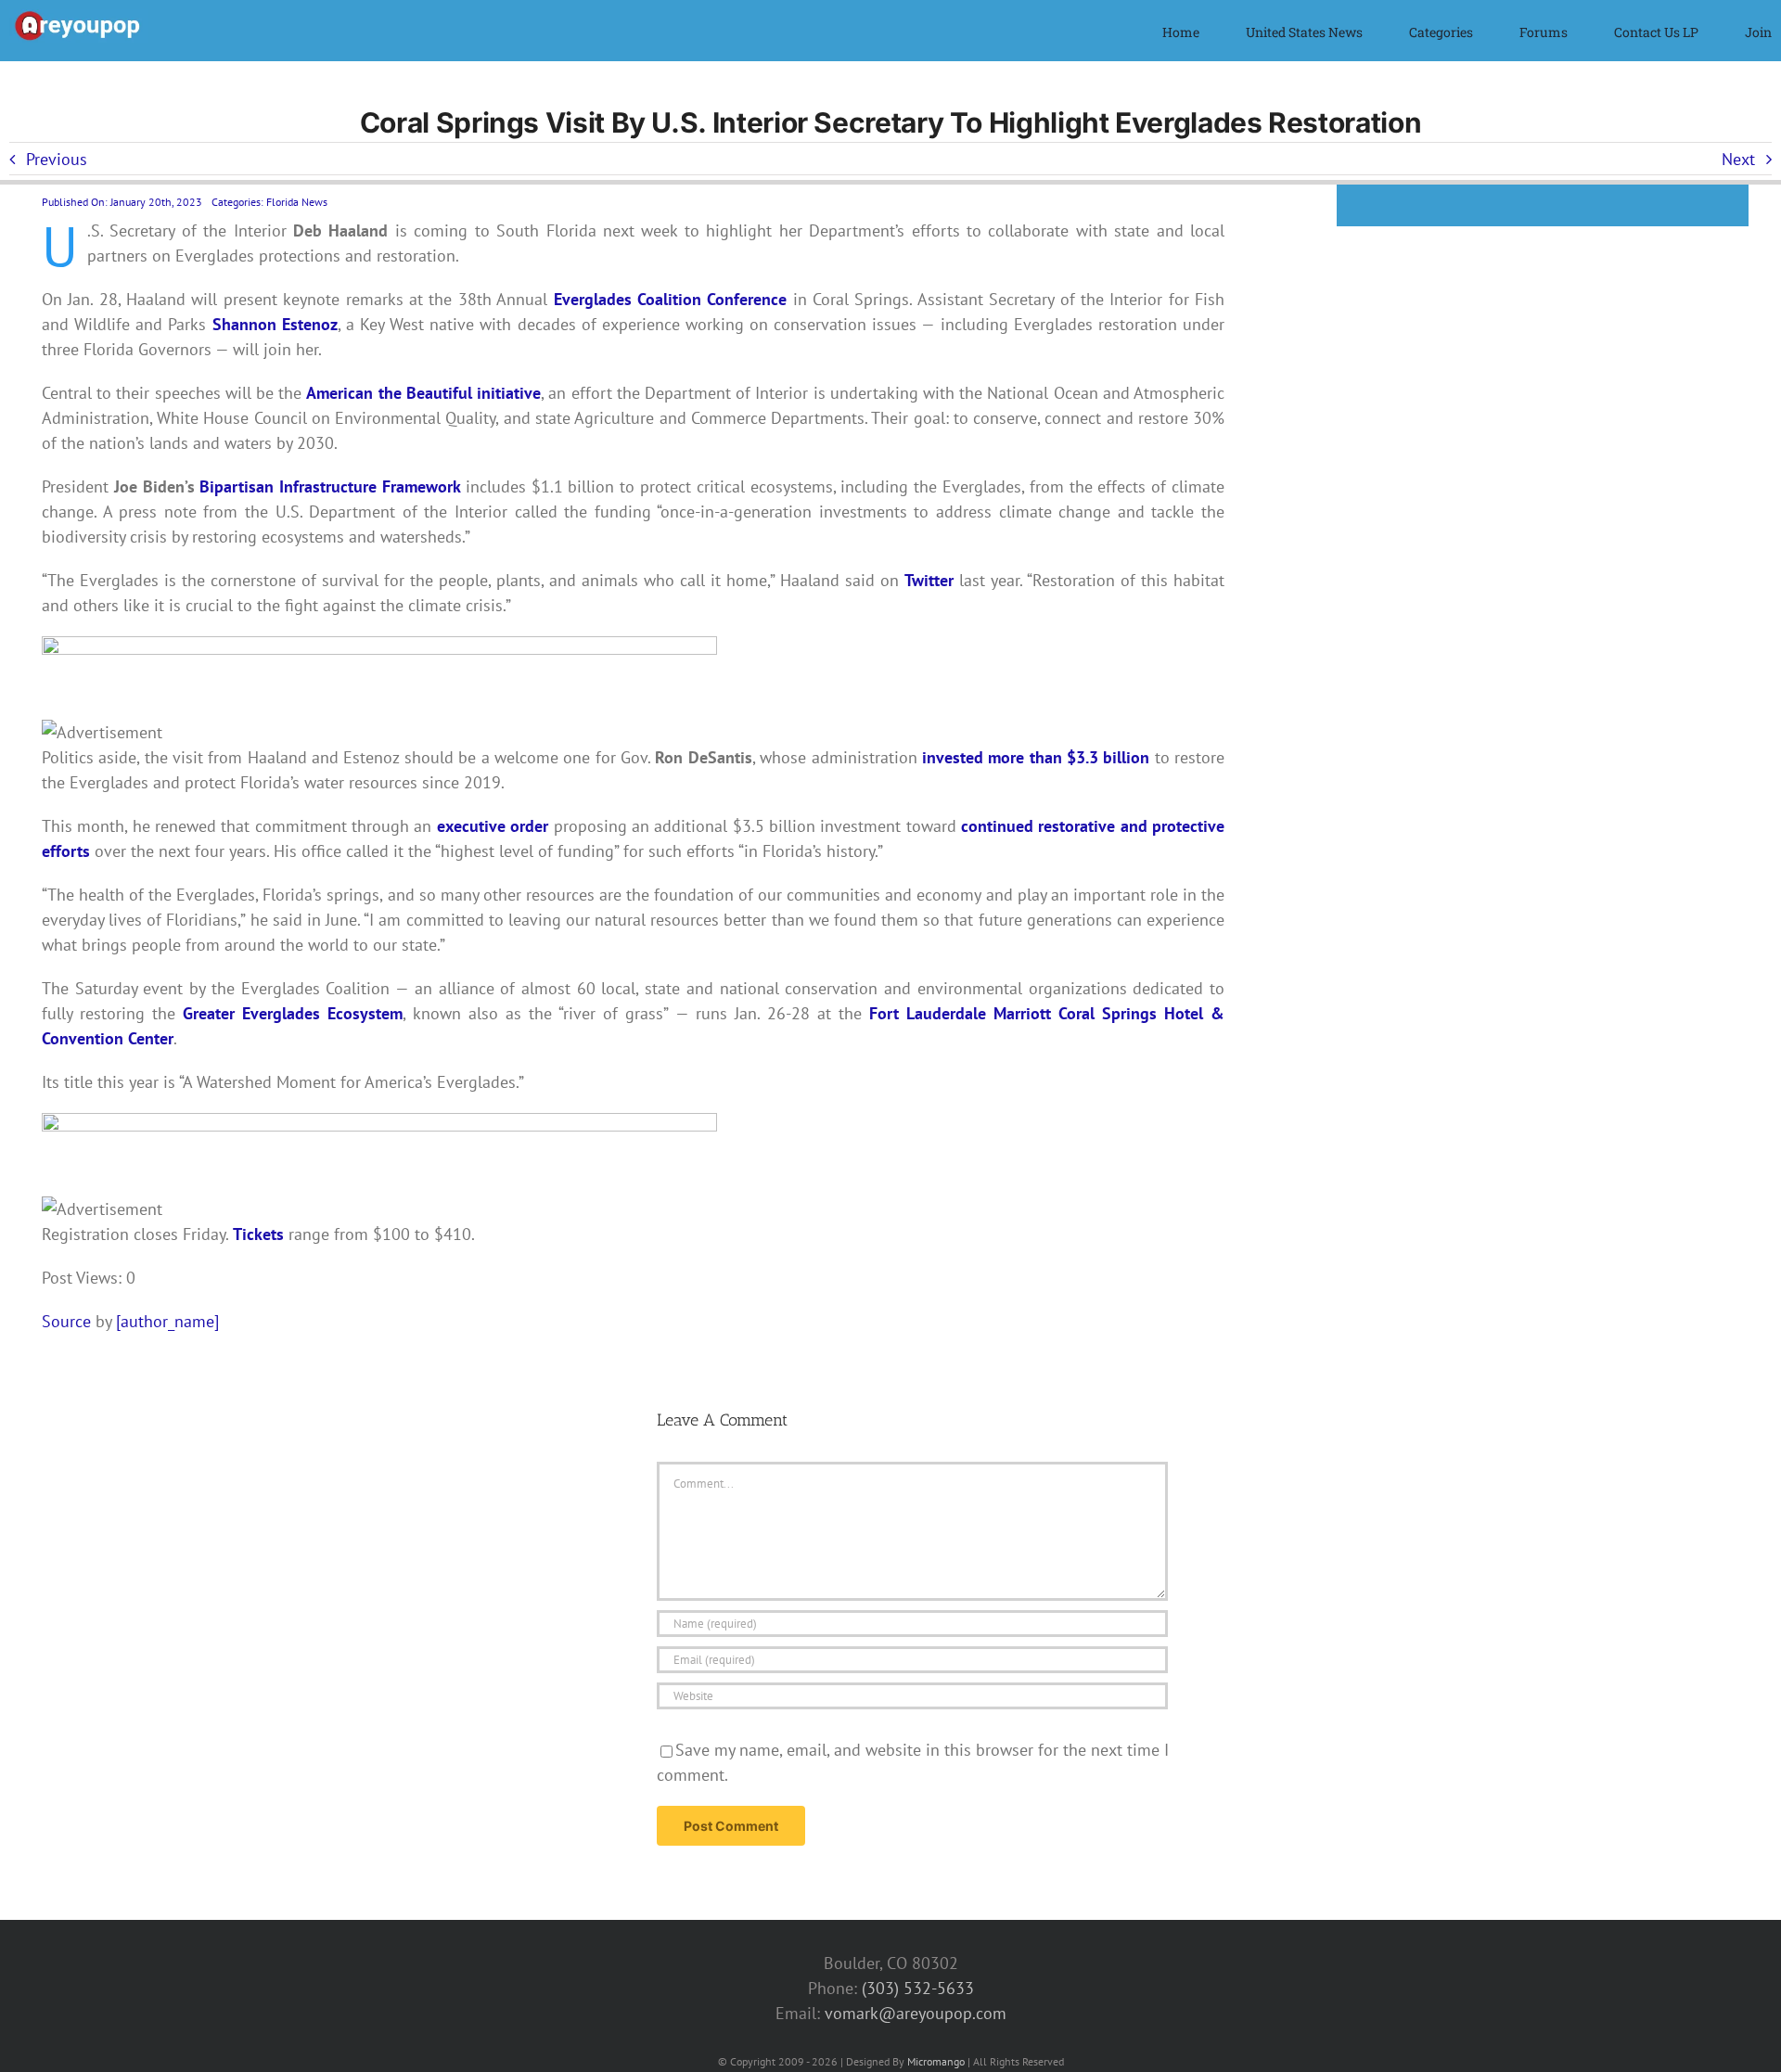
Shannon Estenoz (275, 324)
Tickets (258, 1234)
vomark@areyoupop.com (916, 2013)
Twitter (929, 580)
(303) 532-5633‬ (918, 1988)
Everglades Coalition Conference (671, 299)
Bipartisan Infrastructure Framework (330, 486)
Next (1738, 159)
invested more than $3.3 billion (1036, 757)
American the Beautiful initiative (423, 393)
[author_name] (167, 1321)
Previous (57, 159)
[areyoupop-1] (79, 17)
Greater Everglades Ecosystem (293, 1013)
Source (66, 1321)
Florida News (297, 202)
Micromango (936, 2061)
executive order (493, 826)
